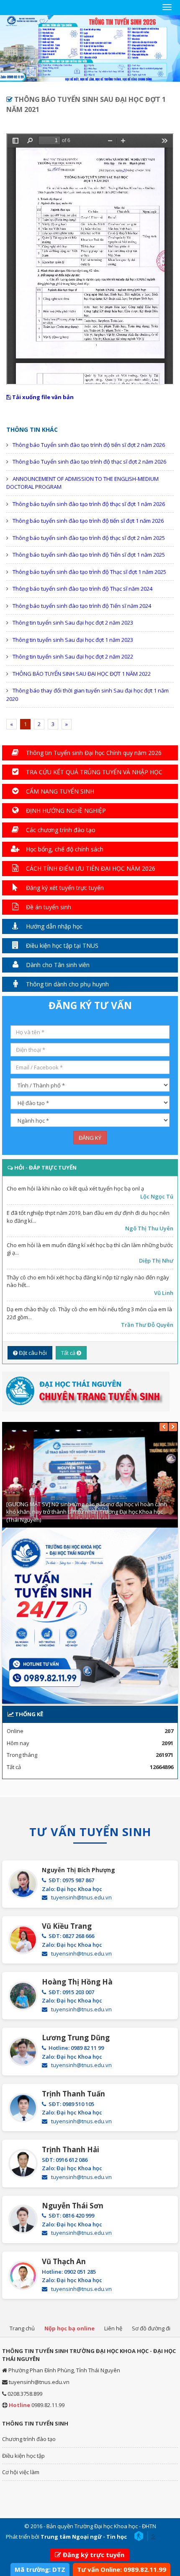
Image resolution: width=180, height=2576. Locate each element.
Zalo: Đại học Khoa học (72, 1889)
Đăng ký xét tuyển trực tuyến (64, 888)
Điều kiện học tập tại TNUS (61, 946)
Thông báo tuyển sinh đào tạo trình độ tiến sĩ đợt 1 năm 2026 (88, 521)
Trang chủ (22, 2328)
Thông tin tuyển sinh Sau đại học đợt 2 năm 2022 (73, 656)
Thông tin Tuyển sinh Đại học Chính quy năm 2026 (93, 753)
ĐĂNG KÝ (90, 1138)
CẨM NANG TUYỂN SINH (59, 791)
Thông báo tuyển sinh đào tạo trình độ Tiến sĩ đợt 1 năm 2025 (89, 555)
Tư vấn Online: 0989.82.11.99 (122, 2569)
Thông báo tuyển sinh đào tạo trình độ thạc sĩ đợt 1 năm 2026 (89, 504)
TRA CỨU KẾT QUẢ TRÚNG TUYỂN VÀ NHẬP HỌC (93, 772)
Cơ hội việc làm (21, 2472)
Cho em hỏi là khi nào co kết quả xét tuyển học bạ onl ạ (75, 1188)
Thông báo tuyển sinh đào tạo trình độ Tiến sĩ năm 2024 (82, 606)
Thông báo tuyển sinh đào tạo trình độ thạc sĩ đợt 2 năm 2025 (89, 538)
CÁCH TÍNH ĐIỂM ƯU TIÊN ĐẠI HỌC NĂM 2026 (90, 868)
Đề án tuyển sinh (48, 907)
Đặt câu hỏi (32, 1353)
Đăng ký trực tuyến (94, 2555)
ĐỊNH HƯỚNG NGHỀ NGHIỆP (65, 811)
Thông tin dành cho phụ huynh (67, 984)
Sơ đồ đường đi (151, 2328)
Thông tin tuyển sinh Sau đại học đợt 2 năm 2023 (73, 623)
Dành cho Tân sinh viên (57, 965)
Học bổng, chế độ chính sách (64, 849)
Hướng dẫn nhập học (53, 926)
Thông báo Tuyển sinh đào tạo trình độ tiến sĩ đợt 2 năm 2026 (89, 445)
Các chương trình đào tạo (60, 830)
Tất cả (69, 1353)
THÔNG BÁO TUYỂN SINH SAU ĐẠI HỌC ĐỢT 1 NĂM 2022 (82, 674)
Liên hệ (113, 2328)
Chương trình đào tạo (29, 2439)
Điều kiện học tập (23, 2456)
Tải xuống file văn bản (42, 397)
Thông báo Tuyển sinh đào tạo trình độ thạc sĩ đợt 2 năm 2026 (89, 462)
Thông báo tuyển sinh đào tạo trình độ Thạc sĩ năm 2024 (82, 589)
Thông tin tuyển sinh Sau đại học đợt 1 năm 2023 (73, 640)
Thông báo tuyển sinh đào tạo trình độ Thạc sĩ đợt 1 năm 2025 (89, 572)
